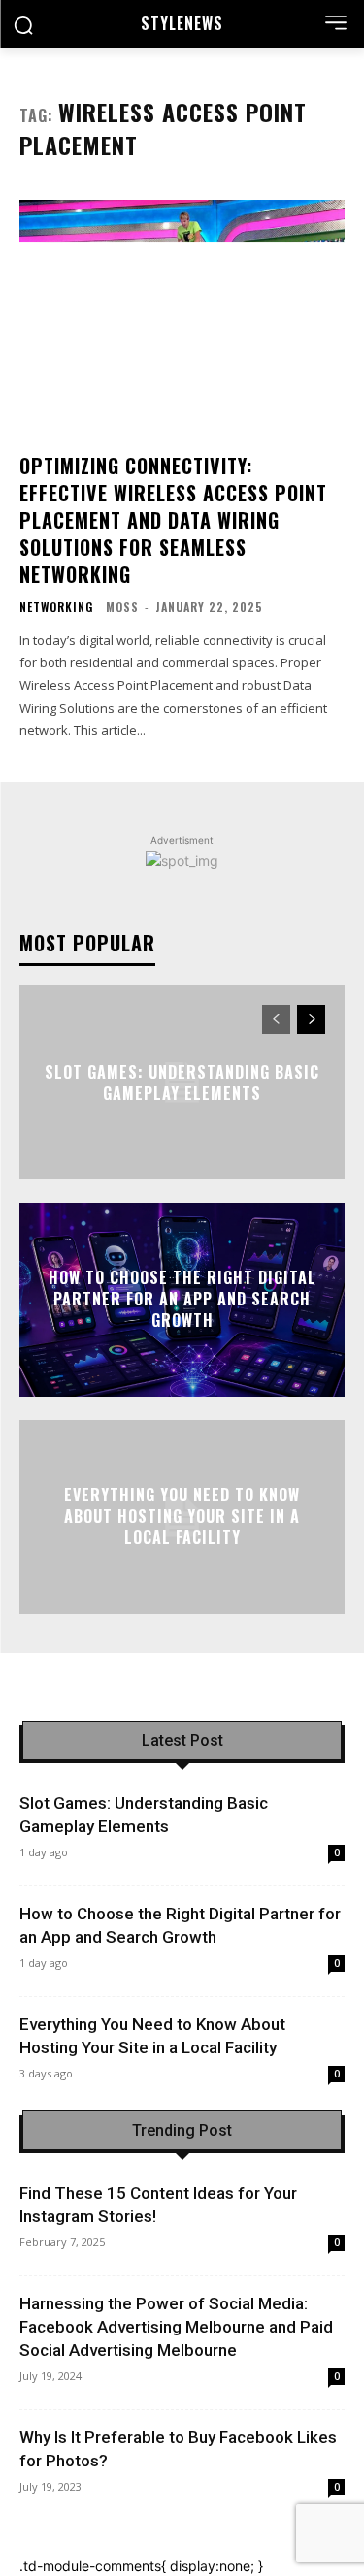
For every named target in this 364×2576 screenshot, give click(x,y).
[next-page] (311, 1019)
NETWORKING (56, 607)
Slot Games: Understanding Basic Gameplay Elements (182, 1081)
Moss (122, 607)
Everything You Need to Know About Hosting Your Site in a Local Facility (182, 1516)
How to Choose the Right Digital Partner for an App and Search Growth (182, 1299)
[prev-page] (276, 1019)
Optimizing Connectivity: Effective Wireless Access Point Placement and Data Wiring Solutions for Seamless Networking (173, 520)
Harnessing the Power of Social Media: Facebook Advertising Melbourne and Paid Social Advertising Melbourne (176, 2327)
